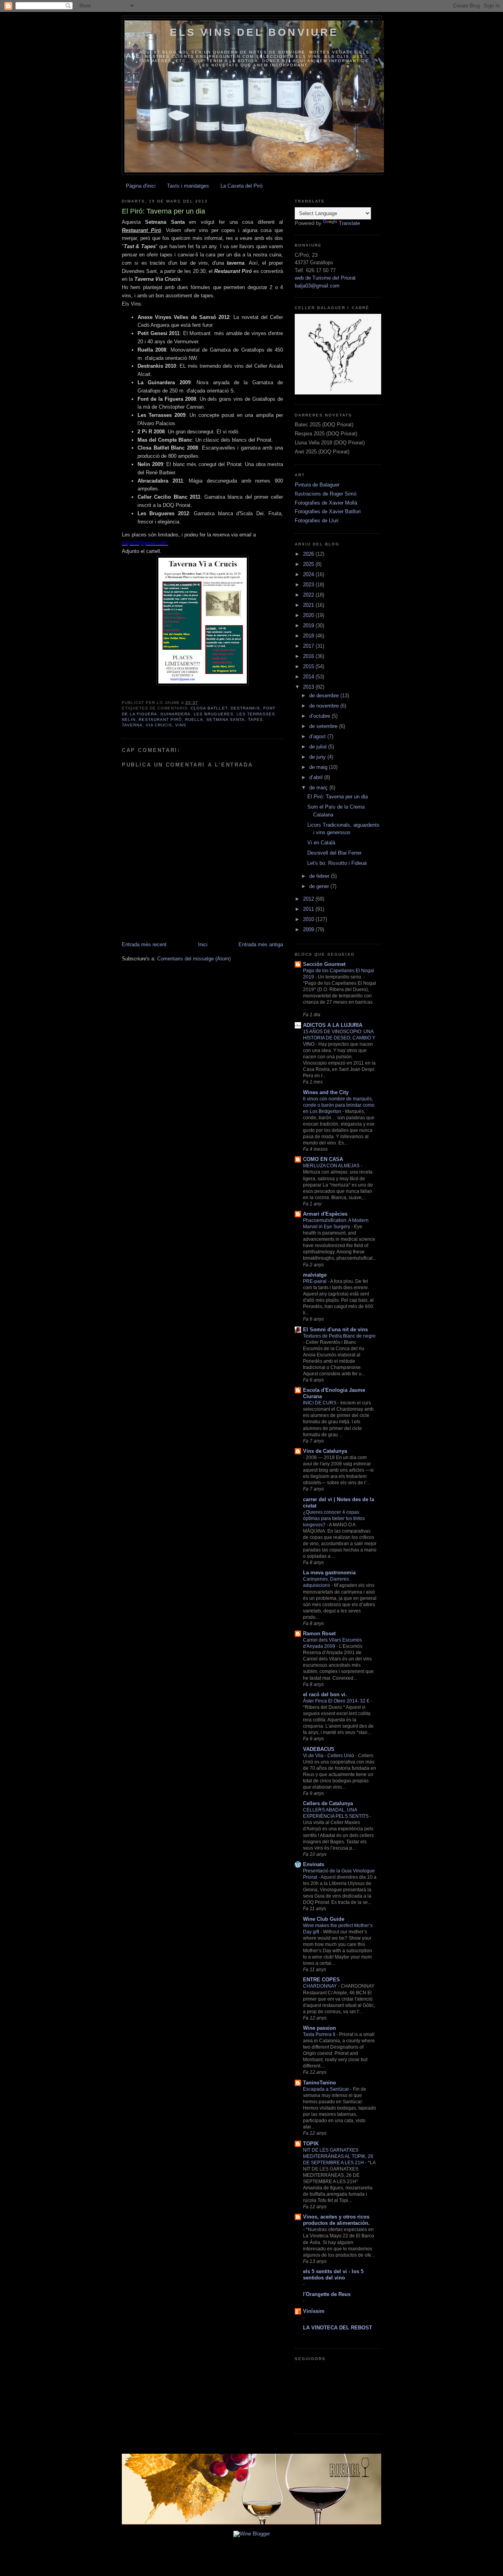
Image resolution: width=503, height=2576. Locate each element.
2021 (309, 605)
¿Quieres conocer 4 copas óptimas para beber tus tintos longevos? (334, 1518)
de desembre (325, 696)
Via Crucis (159, 725)
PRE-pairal (315, 1281)
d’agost (318, 736)
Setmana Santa (225, 720)
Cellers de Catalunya (328, 1803)
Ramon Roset (319, 1633)
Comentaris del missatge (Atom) (194, 959)
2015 (309, 666)
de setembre (324, 726)
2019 (309, 626)
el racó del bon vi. (325, 1694)
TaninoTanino (319, 2083)
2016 (309, 656)
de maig (319, 767)
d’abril (317, 777)
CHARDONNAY (320, 1986)
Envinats (314, 1864)
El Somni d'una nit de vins (335, 1329)
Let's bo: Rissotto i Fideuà (337, 863)
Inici (203, 944)
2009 (309, 930)
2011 (309, 909)
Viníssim (314, 2311)
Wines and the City (326, 1092)
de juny (318, 757)
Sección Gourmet (324, 964)
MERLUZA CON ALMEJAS (332, 1166)
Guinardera (175, 714)
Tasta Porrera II (320, 2034)
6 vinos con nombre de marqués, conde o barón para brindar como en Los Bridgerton (339, 1105)
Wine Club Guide (324, 1919)
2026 (309, 554)
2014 (309, 677)
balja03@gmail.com (317, 286)
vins (181, 725)
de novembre (325, 706)
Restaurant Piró (160, 720)
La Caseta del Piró (241, 186)
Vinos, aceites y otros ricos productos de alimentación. (336, 2220)
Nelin (129, 720)
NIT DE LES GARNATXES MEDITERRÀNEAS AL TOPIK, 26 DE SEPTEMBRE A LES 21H (338, 2156)
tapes (255, 720)
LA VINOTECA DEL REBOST (338, 2328)
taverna (132, 725)
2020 (309, 615)
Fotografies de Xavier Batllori (328, 511)
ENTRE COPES (321, 1980)
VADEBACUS (319, 1749)
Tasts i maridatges (188, 186)
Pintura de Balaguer (317, 485)
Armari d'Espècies (325, 1214)
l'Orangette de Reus (327, 2294)
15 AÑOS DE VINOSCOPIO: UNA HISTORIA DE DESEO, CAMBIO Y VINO (339, 1038)
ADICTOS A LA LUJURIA (333, 1025)
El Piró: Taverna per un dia (338, 797)
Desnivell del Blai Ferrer (334, 853)
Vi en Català (321, 843)
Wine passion (319, 2028)
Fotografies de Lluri (317, 521)
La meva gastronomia (329, 1573)
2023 (309, 585)
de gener (320, 886)
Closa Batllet (209, 708)
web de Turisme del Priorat (325, 278)
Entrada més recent (144, 944)
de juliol (319, 747)
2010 (309, 919)
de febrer (320, 876)
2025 (309, 564)
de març (319, 788)
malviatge (315, 1275)
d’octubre (320, 716)
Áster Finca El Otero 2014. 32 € (337, 1701)
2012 (309, 899)
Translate (349, 223)
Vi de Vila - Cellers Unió (329, 1756)
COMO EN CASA (323, 1159)
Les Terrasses (256, 714)
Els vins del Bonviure (254, 32)
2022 (309, 595)
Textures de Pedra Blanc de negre (339, 1336)
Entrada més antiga (261, 944)
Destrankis (245, 708)
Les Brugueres (213, 714)
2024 (309, 574)
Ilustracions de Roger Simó (326, 494)
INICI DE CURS (320, 1403)
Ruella (194, 720)
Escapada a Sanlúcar (327, 2089)
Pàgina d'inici (141, 186)
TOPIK (311, 2144)
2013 (309, 687)
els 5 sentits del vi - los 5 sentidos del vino (333, 2275)
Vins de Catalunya (325, 1451)
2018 (309, 636)
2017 (309, 646)
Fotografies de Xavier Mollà (326, 503)
